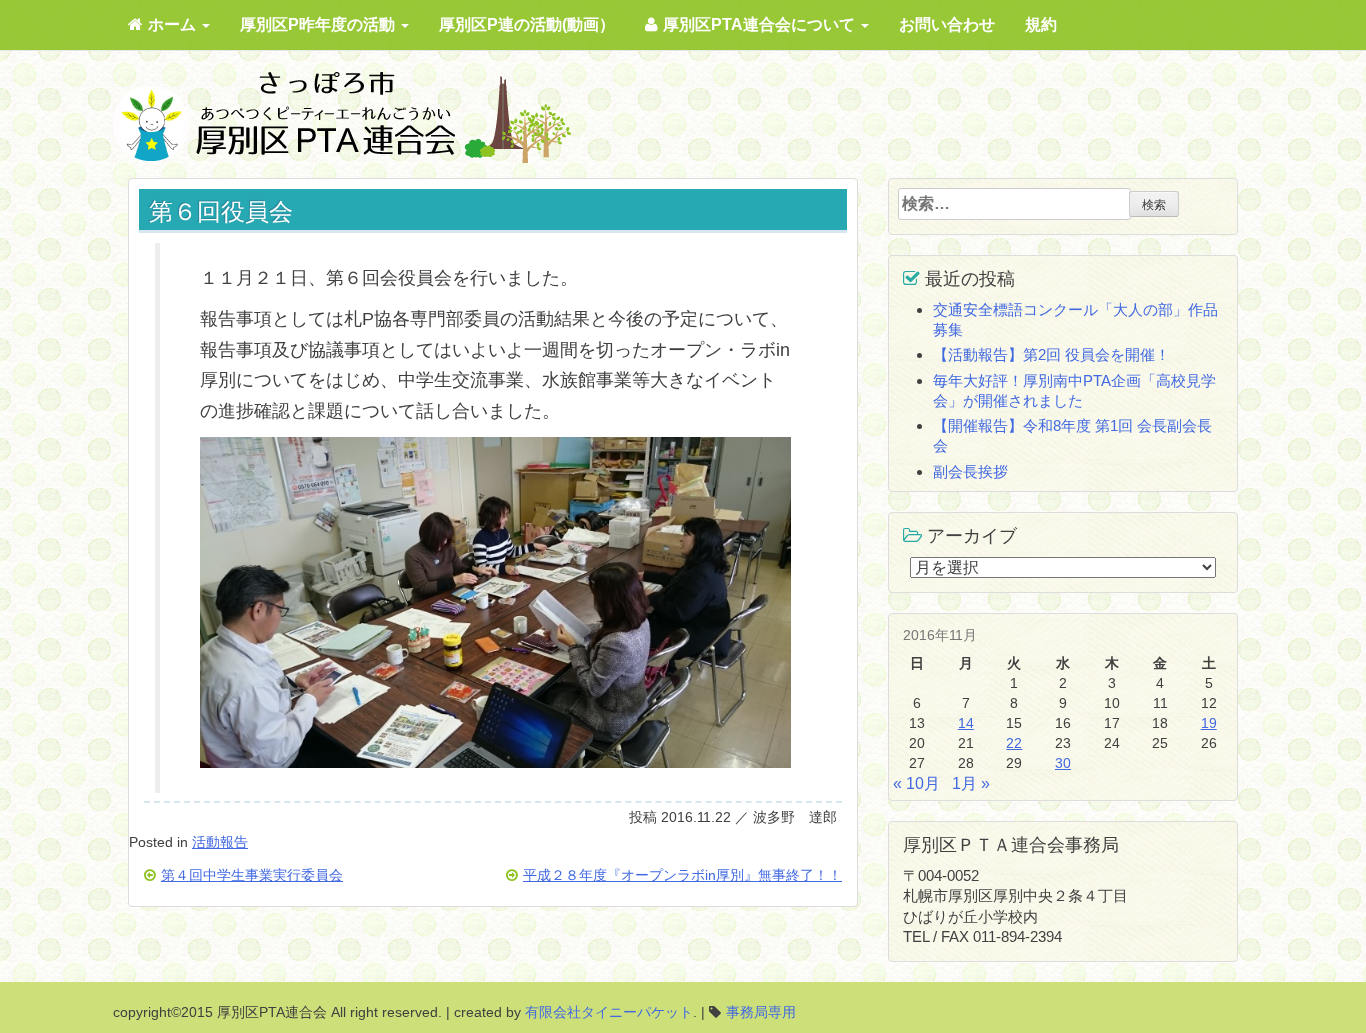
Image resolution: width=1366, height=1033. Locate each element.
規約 (1041, 24)
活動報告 (220, 842)
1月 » (971, 783)
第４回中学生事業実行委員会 (252, 875)
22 (1014, 743)
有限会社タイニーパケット (609, 1012)
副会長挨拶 (970, 471)
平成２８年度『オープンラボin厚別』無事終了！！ (682, 875)
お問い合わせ (947, 24)
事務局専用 (761, 1012)
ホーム (174, 24)
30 (1063, 763)
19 (1209, 723)
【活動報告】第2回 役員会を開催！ (1051, 354)
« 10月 (916, 783)
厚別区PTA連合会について (761, 24)
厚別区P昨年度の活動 (319, 24)
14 (966, 723)
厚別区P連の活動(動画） (527, 24)
